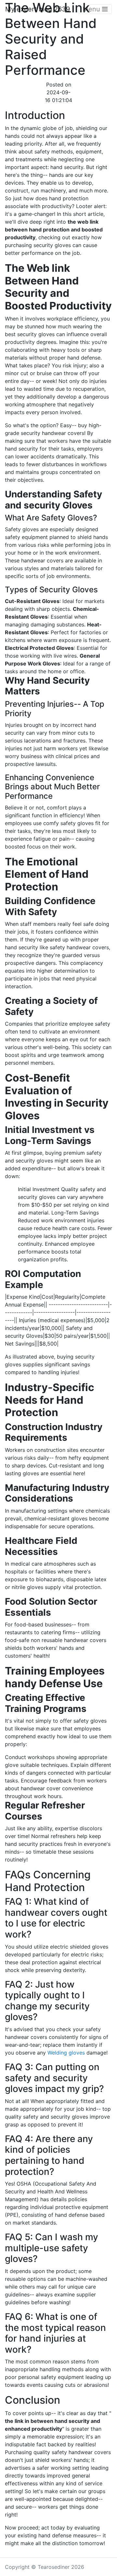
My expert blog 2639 (38, 9)
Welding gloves (66, 2053)
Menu (92, 9)
